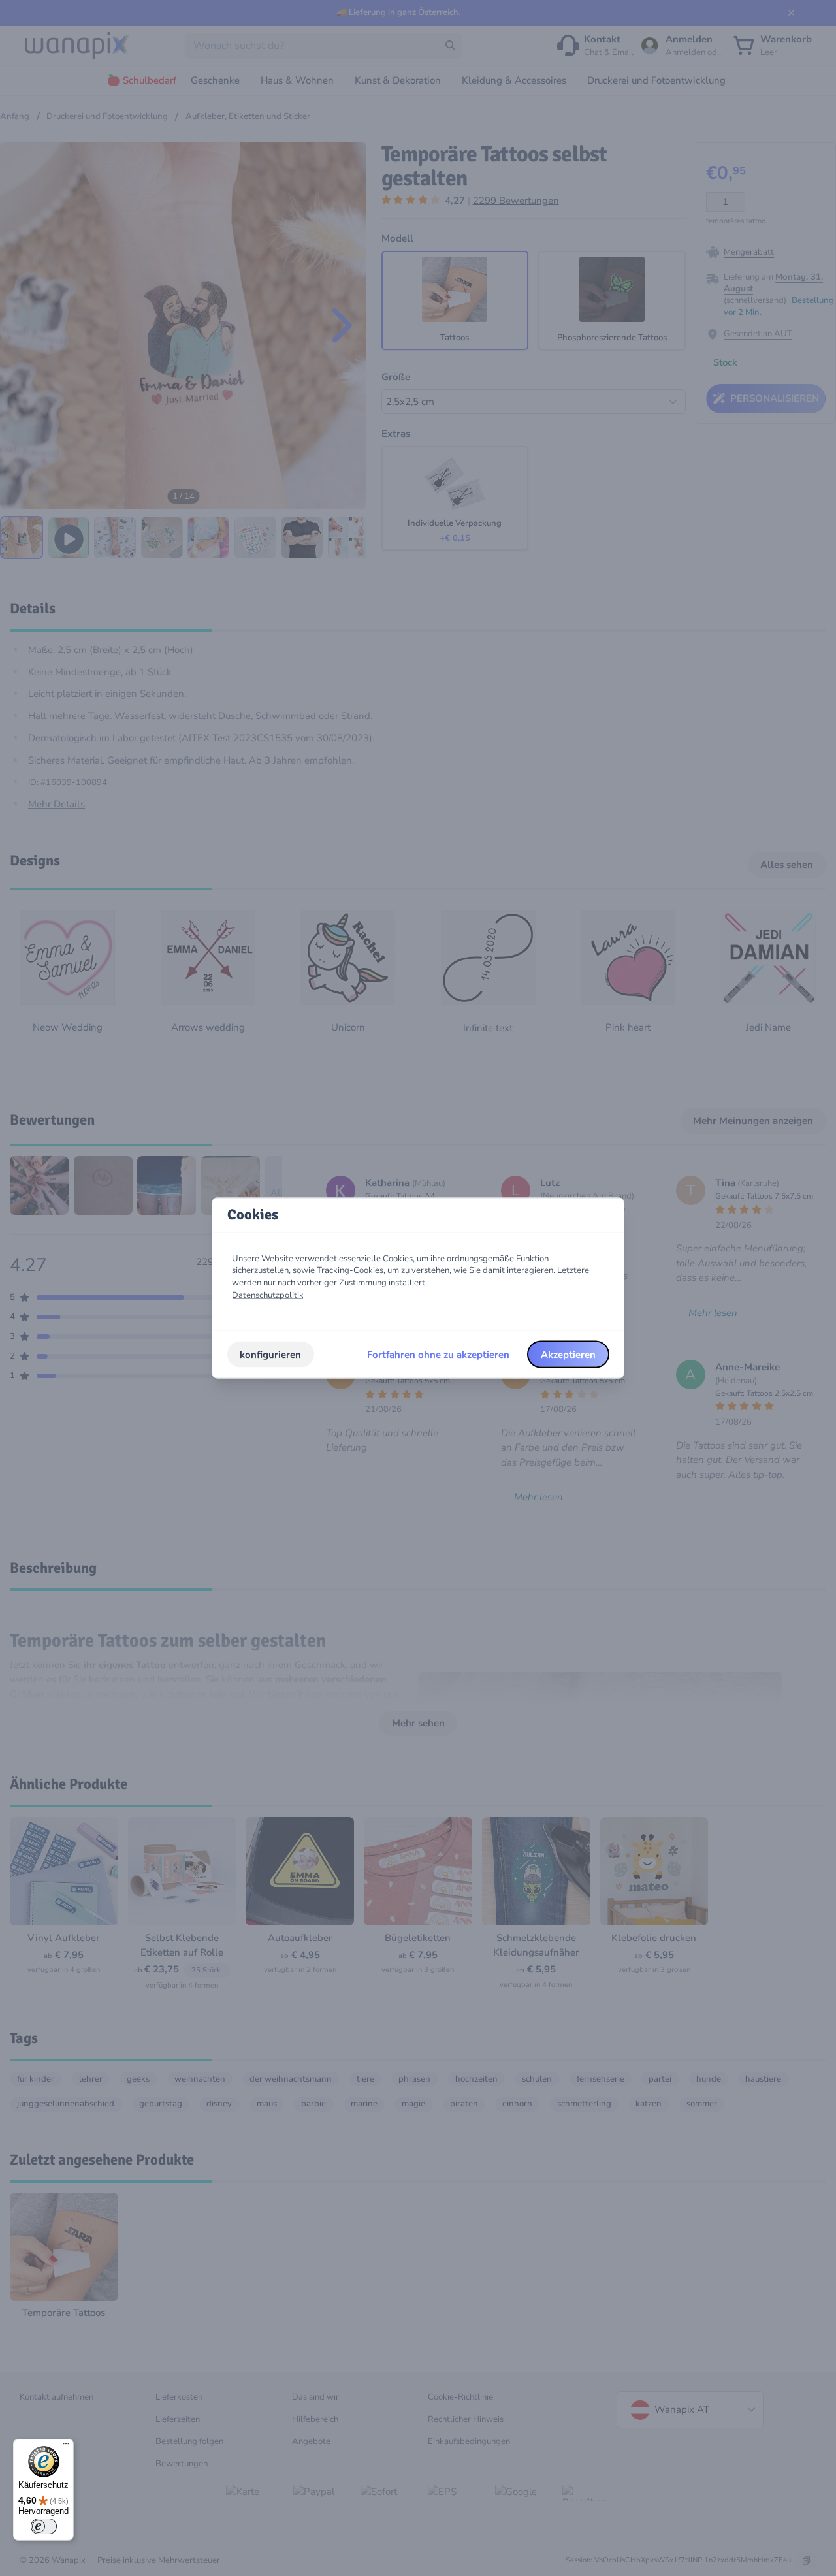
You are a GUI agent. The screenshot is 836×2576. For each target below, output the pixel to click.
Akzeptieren (568, 1354)
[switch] (44, 2526)
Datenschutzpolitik (268, 1295)
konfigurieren (270, 1354)
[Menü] (66, 2447)
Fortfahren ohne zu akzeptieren (438, 1354)
